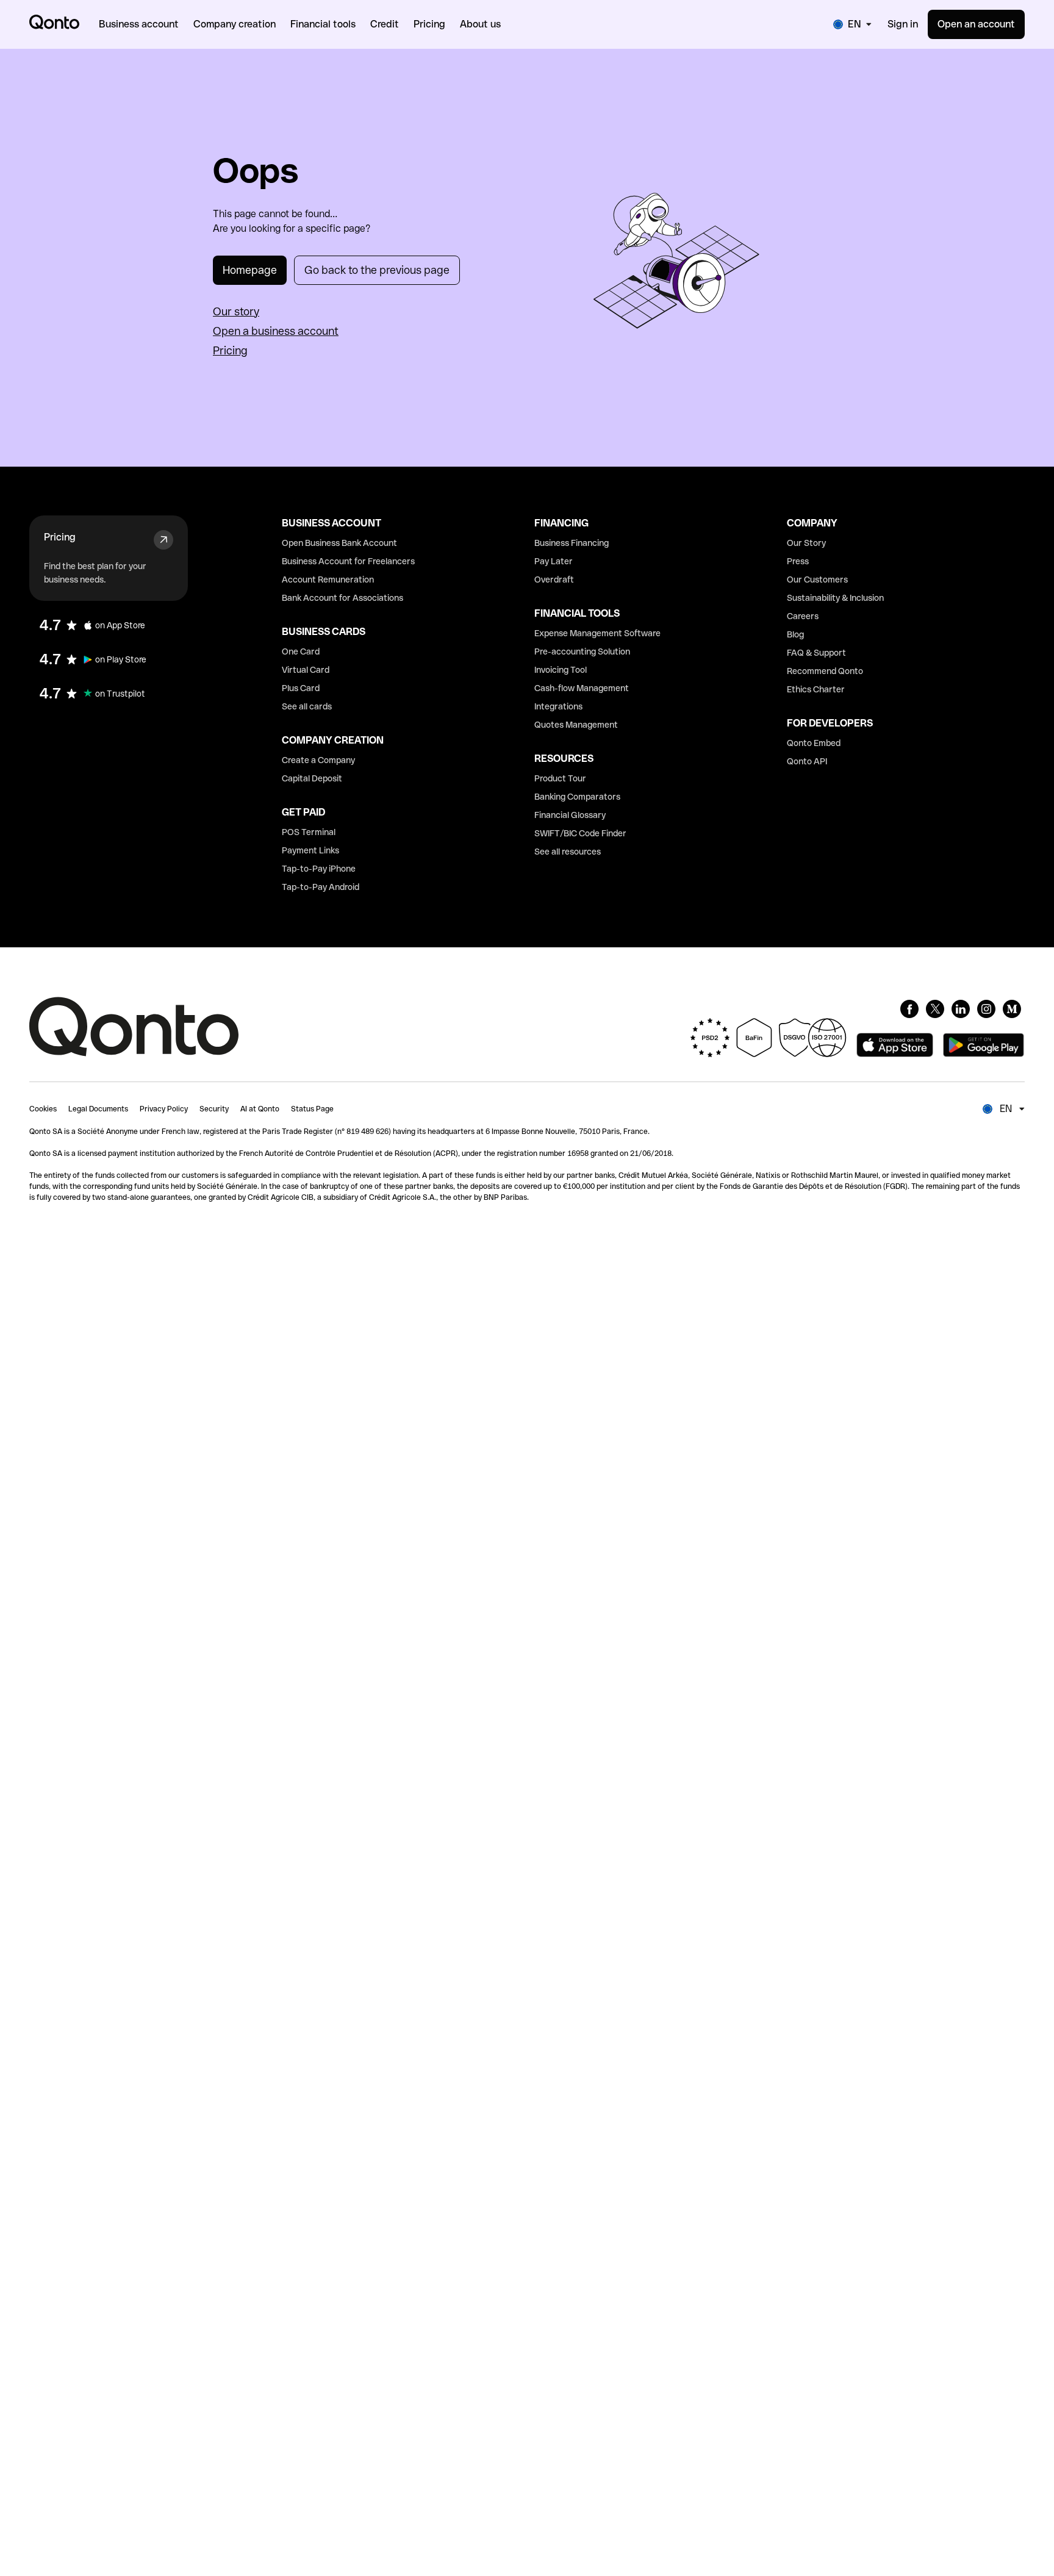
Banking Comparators (577, 797)
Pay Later (554, 561)
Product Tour (560, 778)
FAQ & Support (816, 653)
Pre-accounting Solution (582, 651)
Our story (236, 311)
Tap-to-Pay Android (321, 887)
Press (798, 561)
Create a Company (318, 760)
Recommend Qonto (825, 671)
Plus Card (301, 688)
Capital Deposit (312, 778)
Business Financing (572, 543)
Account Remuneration (328, 579)
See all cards (307, 706)
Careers (803, 616)
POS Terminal (309, 832)
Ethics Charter (816, 689)
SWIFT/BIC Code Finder (580, 833)
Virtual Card (306, 670)
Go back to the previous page (377, 270)
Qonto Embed (814, 743)
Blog (795, 634)
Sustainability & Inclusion (835, 598)
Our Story (806, 543)
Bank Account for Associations (342, 598)
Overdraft (554, 579)
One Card (301, 651)
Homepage (250, 270)
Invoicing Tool (561, 670)
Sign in (903, 24)
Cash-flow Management (582, 688)
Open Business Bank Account (339, 543)
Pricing (230, 350)
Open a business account (276, 331)
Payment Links (310, 850)
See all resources (568, 852)
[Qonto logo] (54, 22)
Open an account (976, 24)
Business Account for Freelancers (348, 561)
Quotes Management (576, 725)
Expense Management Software (597, 633)
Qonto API (807, 761)
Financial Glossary (570, 815)
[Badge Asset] (909, 1009)
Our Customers (817, 579)
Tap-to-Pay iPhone (319, 869)
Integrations (558, 706)
